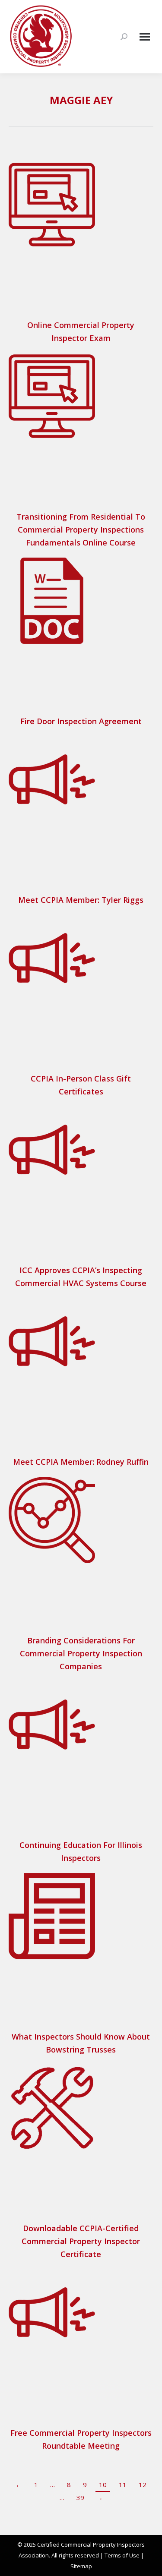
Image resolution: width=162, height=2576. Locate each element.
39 (80, 2497)
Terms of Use (122, 2555)
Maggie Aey (81, 100)
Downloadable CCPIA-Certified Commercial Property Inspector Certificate (81, 2241)
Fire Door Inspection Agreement (81, 721)
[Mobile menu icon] (145, 37)
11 (123, 2485)
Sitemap (81, 2566)
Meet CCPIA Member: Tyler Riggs (81, 900)
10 (103, 2485)
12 (143, 2485)
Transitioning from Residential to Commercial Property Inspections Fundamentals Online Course (81, 530)
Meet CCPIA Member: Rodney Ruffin (81, 1462)
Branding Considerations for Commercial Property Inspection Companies (81, 1653)
